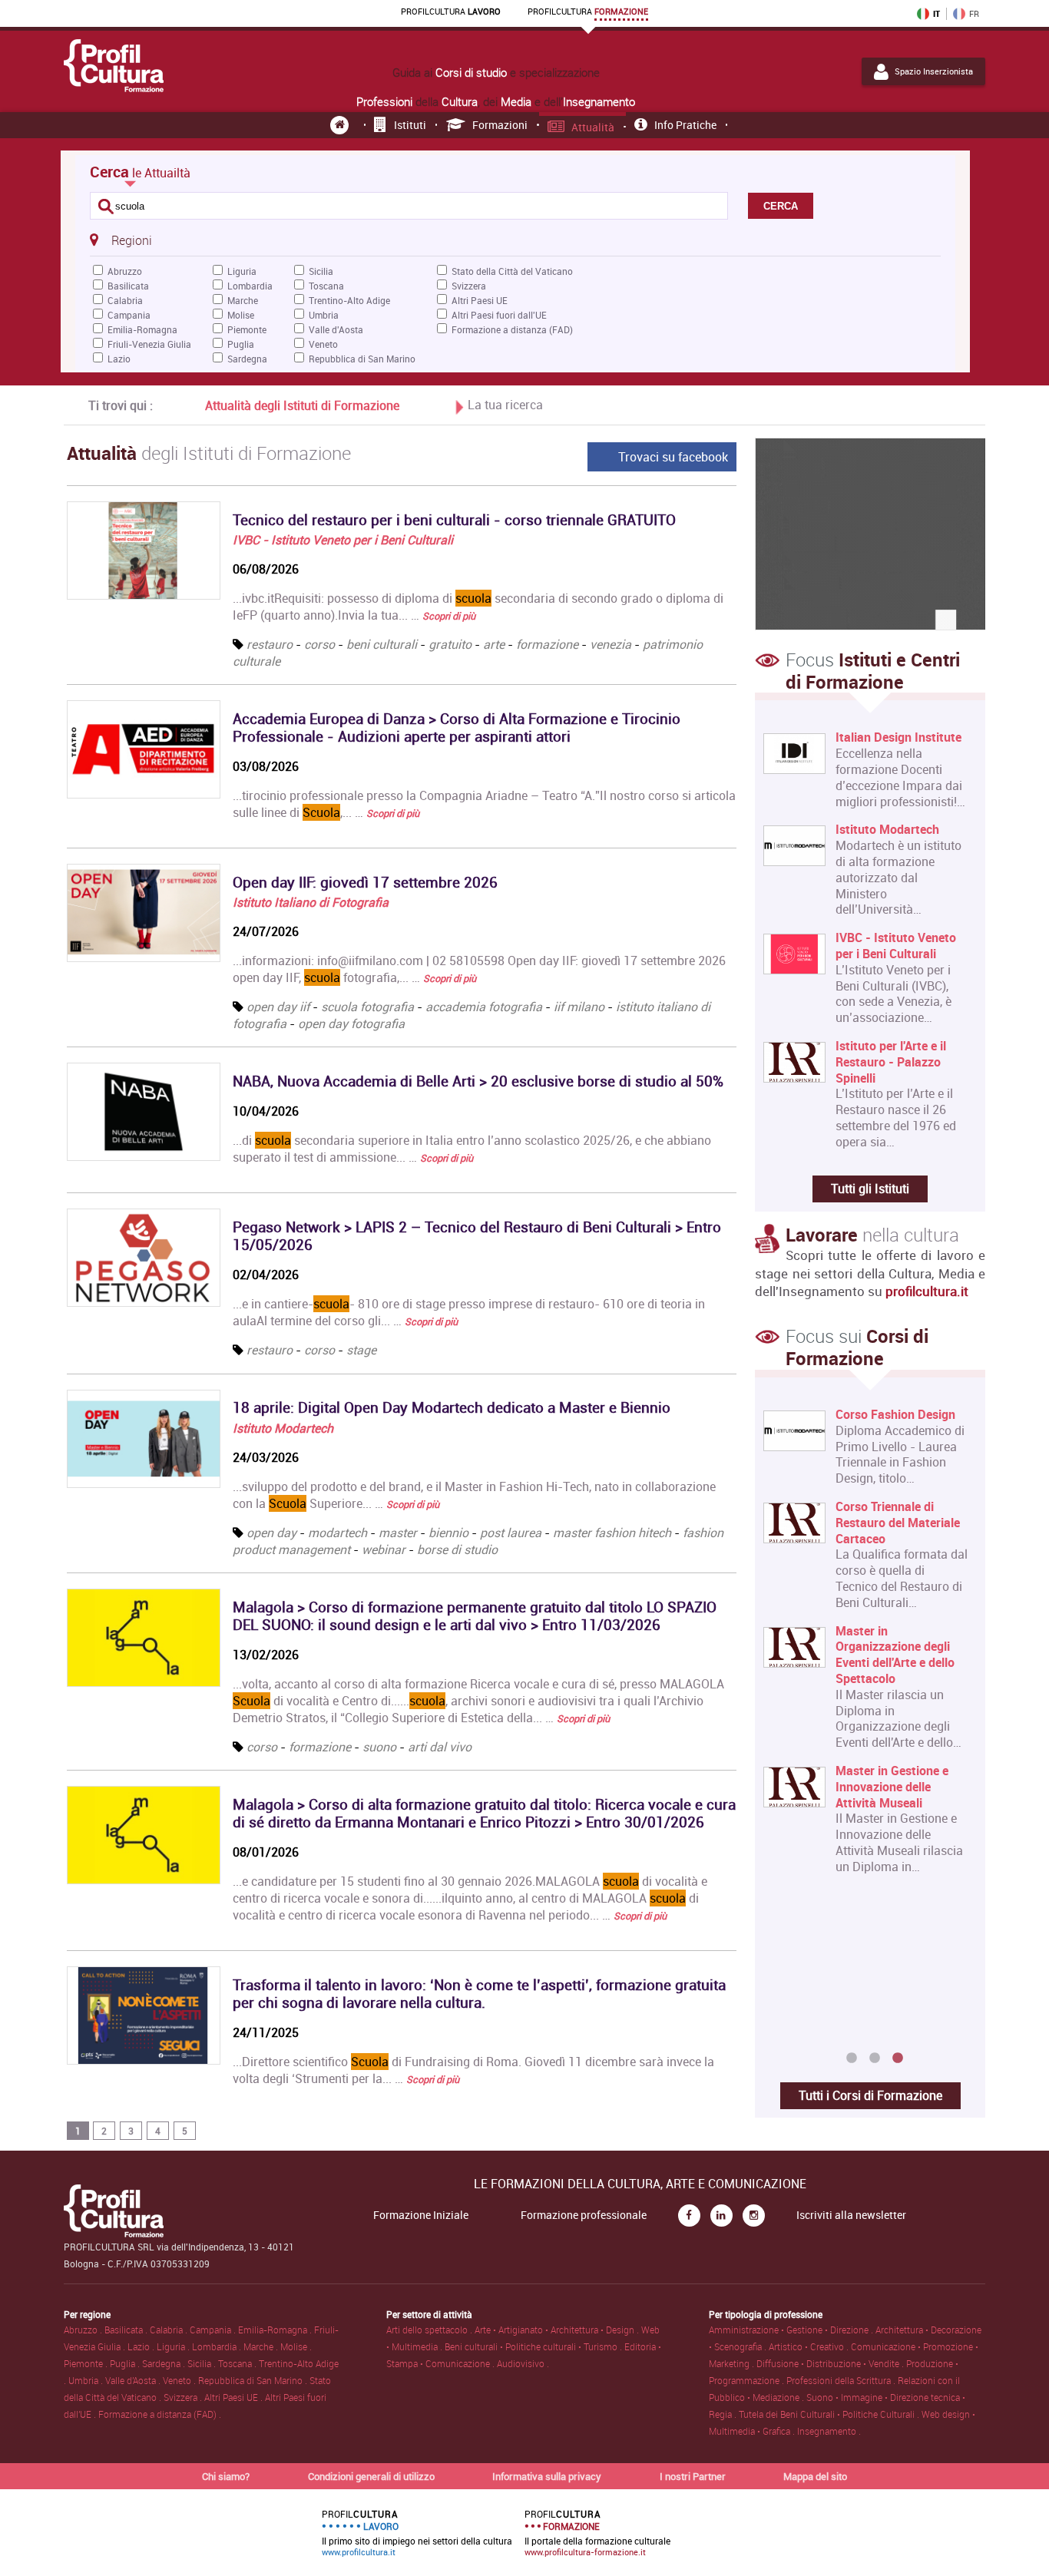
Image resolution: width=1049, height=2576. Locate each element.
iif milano (579, 1007)
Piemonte (247, 329)
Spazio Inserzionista (934, 71)
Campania (129, 315)
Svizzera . (184, 2397)
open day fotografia (351, 1023)
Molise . (296, 2346)
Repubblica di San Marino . (254, 2380)
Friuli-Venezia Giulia (149, 344)
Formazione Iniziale (421, 2215)
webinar (384, 1549)
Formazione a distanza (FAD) (512, 329)
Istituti (410, 125)
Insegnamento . (829, 2431)
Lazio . (142, 2346)
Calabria (125, 300)
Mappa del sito (815, 2476)
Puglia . (126, 2363)
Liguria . (174, 2346)
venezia (611, 644)
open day (271, 1533)
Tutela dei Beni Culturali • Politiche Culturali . (830, 2414)
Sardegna (247, 359)
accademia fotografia (484, 1007)
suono (379, 1747)
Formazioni (500, 125)
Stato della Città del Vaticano (512, 271)
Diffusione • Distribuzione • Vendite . (831, 2363)
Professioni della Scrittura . (842, 2380)
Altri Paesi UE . (235, 2397)
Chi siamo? (226, 2476)
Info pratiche (685, 125)
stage (361, 1350)
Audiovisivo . (523, 2363)
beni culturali (382, 644)
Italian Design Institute (898, 737)
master (398, 1533)
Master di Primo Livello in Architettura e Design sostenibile (933, 1430)
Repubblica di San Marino (362, 359)
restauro (270, 644)
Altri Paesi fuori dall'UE (499, 315)
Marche (243, 300)
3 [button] (898, 2058)
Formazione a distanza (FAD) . (160, 2414)
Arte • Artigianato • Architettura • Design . (558, 2330)
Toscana (326, 286)
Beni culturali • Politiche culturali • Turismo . (534, 2346)
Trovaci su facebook (673, 457)
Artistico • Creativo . (810, 2346)
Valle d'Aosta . (134, 2380)
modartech (338, 1533)
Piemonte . (87, 2363)
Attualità (593, 127)
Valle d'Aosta (336, 329)
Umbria (324, 315)
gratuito (450, 644)
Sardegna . (165, 2363)
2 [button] (875, 2058)
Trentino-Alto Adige (349, 300)
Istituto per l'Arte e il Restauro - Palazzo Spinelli (891, 1062)
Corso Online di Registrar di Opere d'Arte (935, 1939)
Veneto (323, 344)
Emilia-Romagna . (276, 2330)
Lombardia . (218, 2346)
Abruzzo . (84, 2330)
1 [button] (852, 2058)
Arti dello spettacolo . (430, 2330)
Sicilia (321, 271)
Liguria (242, 271)
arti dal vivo (440, 1747)
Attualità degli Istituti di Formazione (302, 405)
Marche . (262, 2346)
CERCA (781, 206)
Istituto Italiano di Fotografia (311, 902)
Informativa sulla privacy (547, 2476)
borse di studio (457, 1549)
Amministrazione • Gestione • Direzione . (792, 2330)
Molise (241, 315)
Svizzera (469, 286)
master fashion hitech (612, 1533)
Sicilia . (203, 2363)
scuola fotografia (367, 1007)
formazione (547, 644)
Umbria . (87, 2380)
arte (494, 644)
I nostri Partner (693, 2476)
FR (974, 14)
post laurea (511, 1533)
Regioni (131, 240)
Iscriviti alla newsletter (851, 2215)
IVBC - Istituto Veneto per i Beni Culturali (343, 540)
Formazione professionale (584, 2215)
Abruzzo (125, 271)
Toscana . (238, 2363)
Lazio (119, 359)
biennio (448, 1533)
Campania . (214, 2330)
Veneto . (180, 2380)
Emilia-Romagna (142, 329)
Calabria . (170, 2330)
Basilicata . (127, 2330)
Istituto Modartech (283, 1428)
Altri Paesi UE (480, 300)
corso (319, 644)
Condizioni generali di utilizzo (371, 2476)
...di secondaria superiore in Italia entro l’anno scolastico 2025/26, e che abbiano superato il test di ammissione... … (472, 1149)
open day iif (278, 1007)
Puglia (241, 344)
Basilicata (128, 286)
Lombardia (250, 286)
